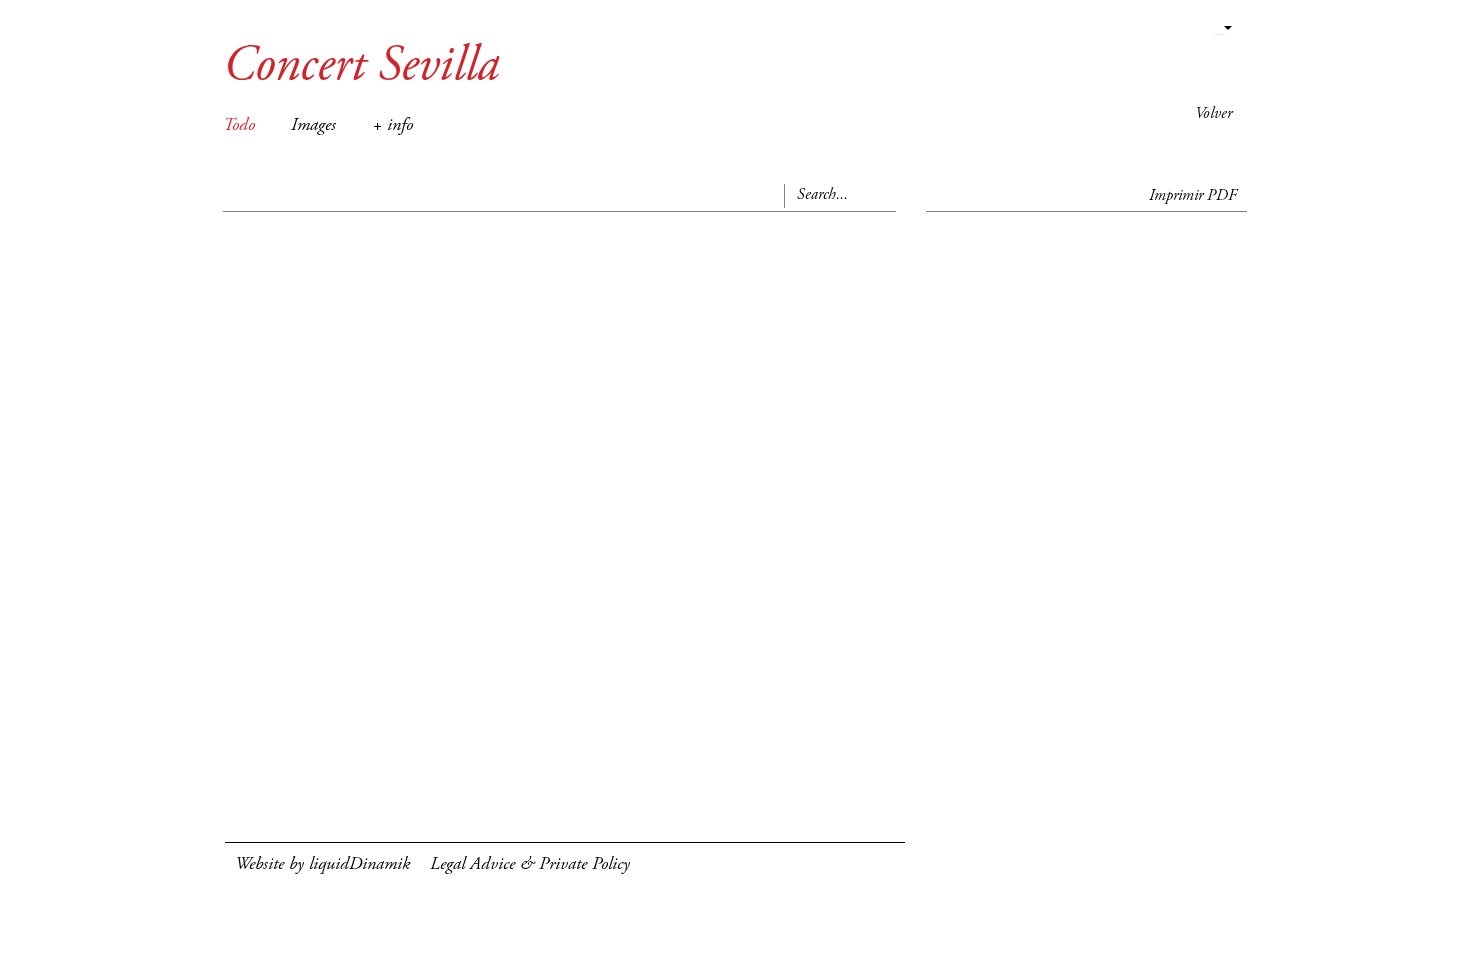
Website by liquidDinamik (322, 865)
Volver (1213, 114)
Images (313, 126)
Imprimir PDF (1193, 196)
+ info (392, 126)
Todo (239, 126)
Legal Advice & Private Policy (530, 865)
